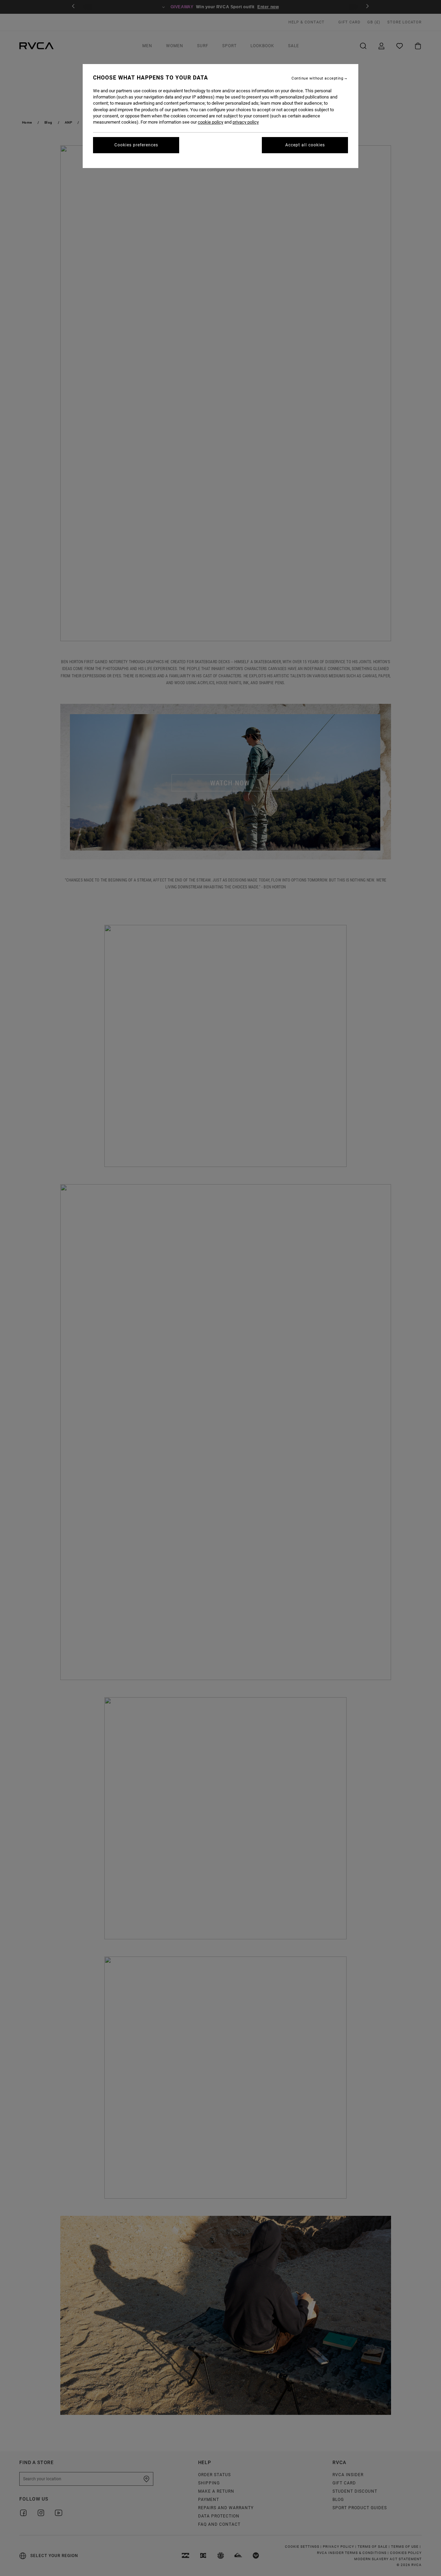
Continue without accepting (317, 78)
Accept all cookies (305, 145)
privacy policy (246, 122)
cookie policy (211, 122)
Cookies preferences (136, 145)
